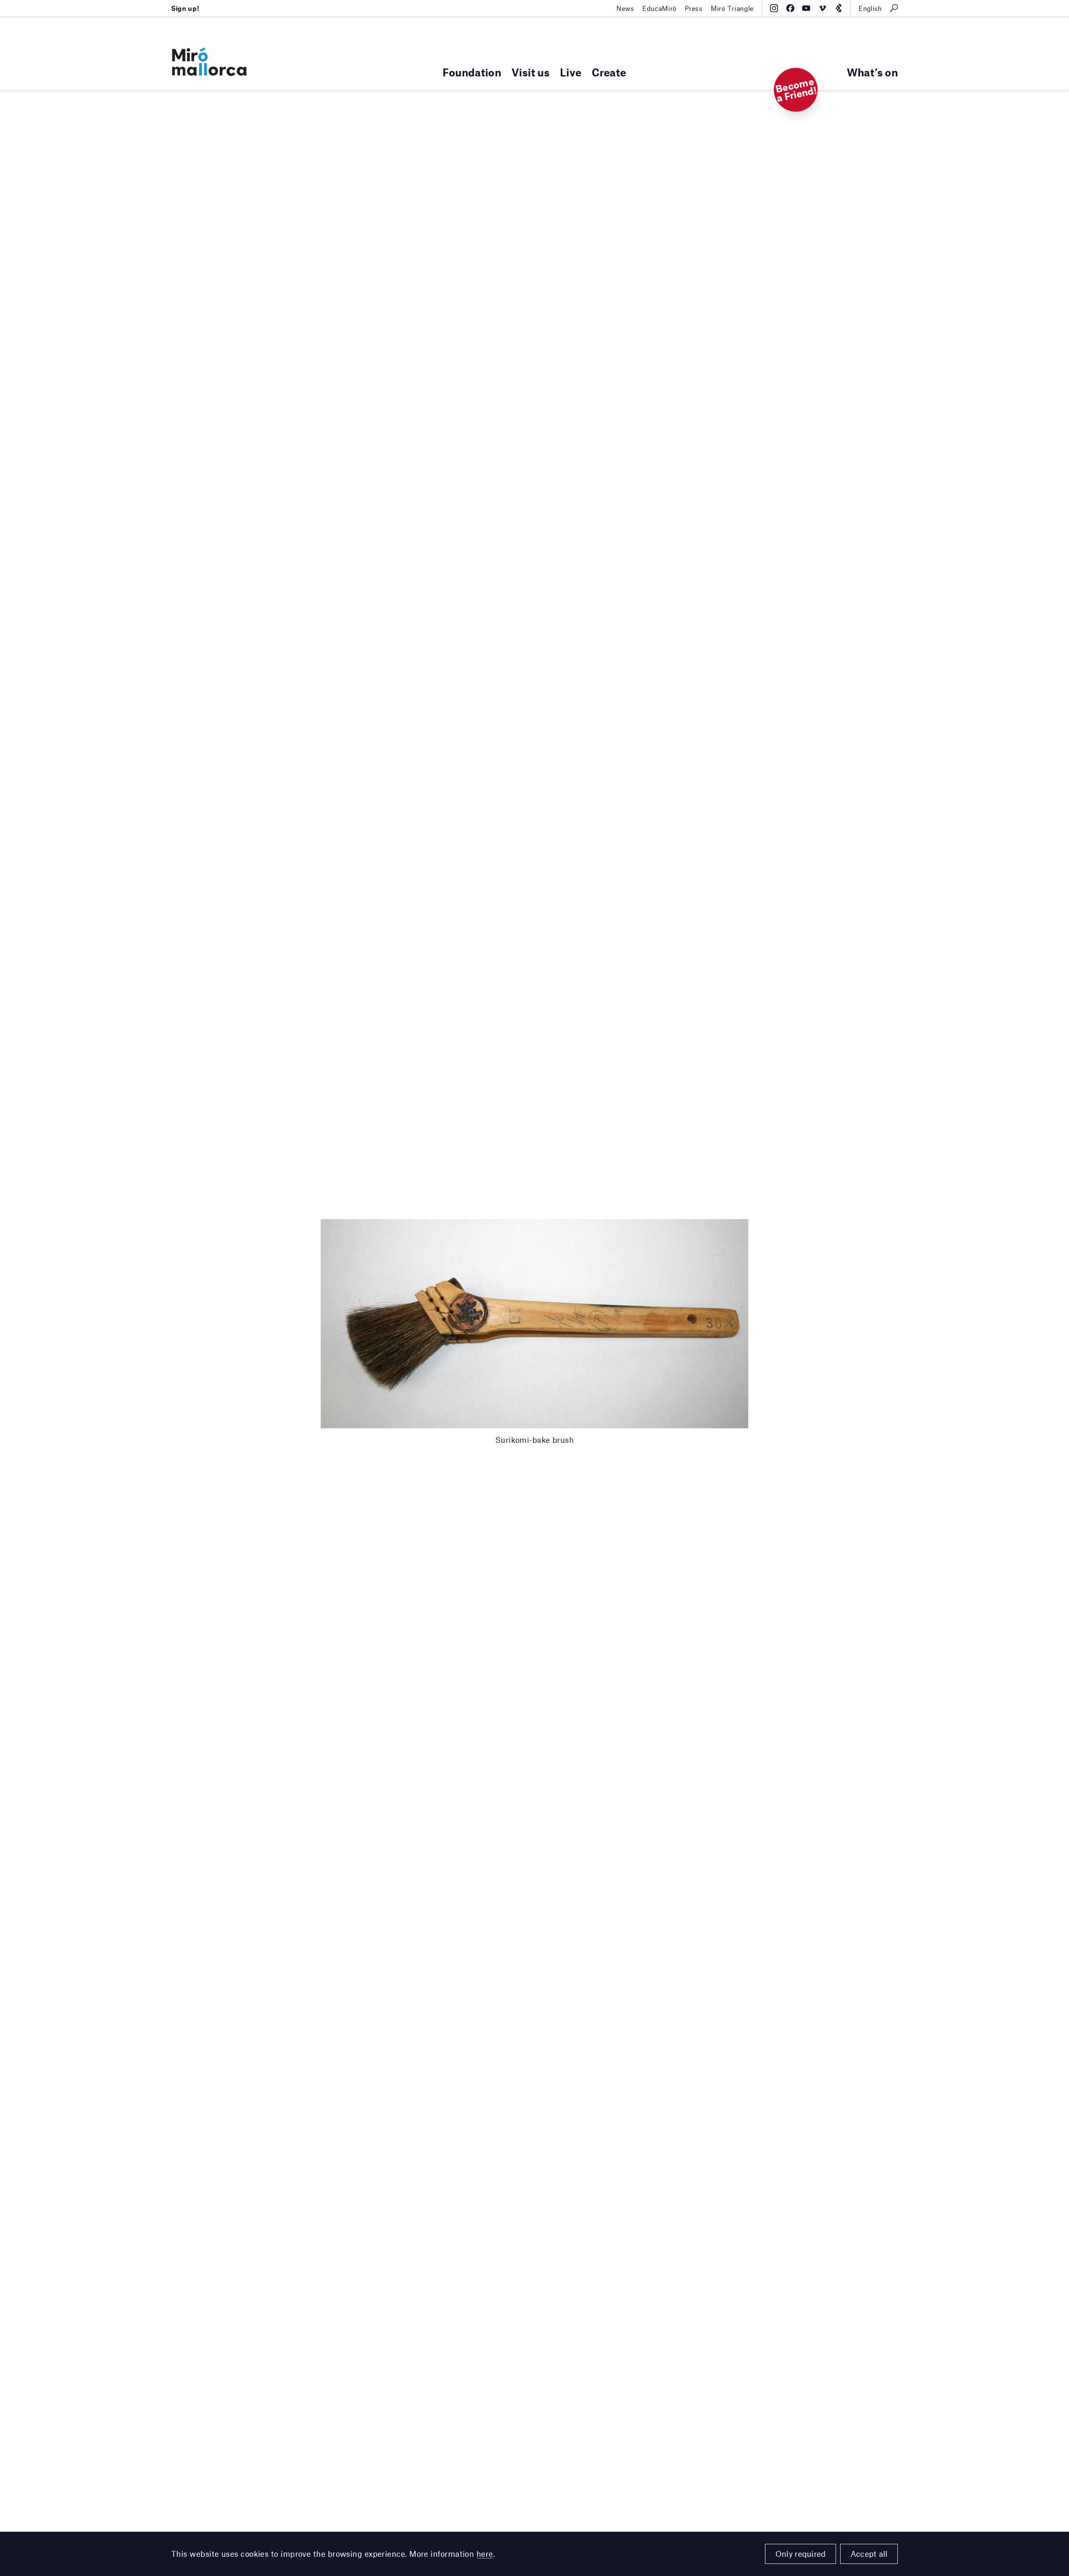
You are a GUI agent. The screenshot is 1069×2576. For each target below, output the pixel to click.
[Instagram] (774, 8)
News (625, 8)
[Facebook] (790, 8)
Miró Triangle (732, 8)
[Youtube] (806, 8)
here (485, 2554)
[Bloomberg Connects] (838, 8)
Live (571, 72)
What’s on (872, 72)
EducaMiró (660, 8)
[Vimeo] (822, 8)
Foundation (472, 72)
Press (694, 8)
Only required (801, 2554)
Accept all (869, 2554)
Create (609, 72)
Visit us (531, 72)
